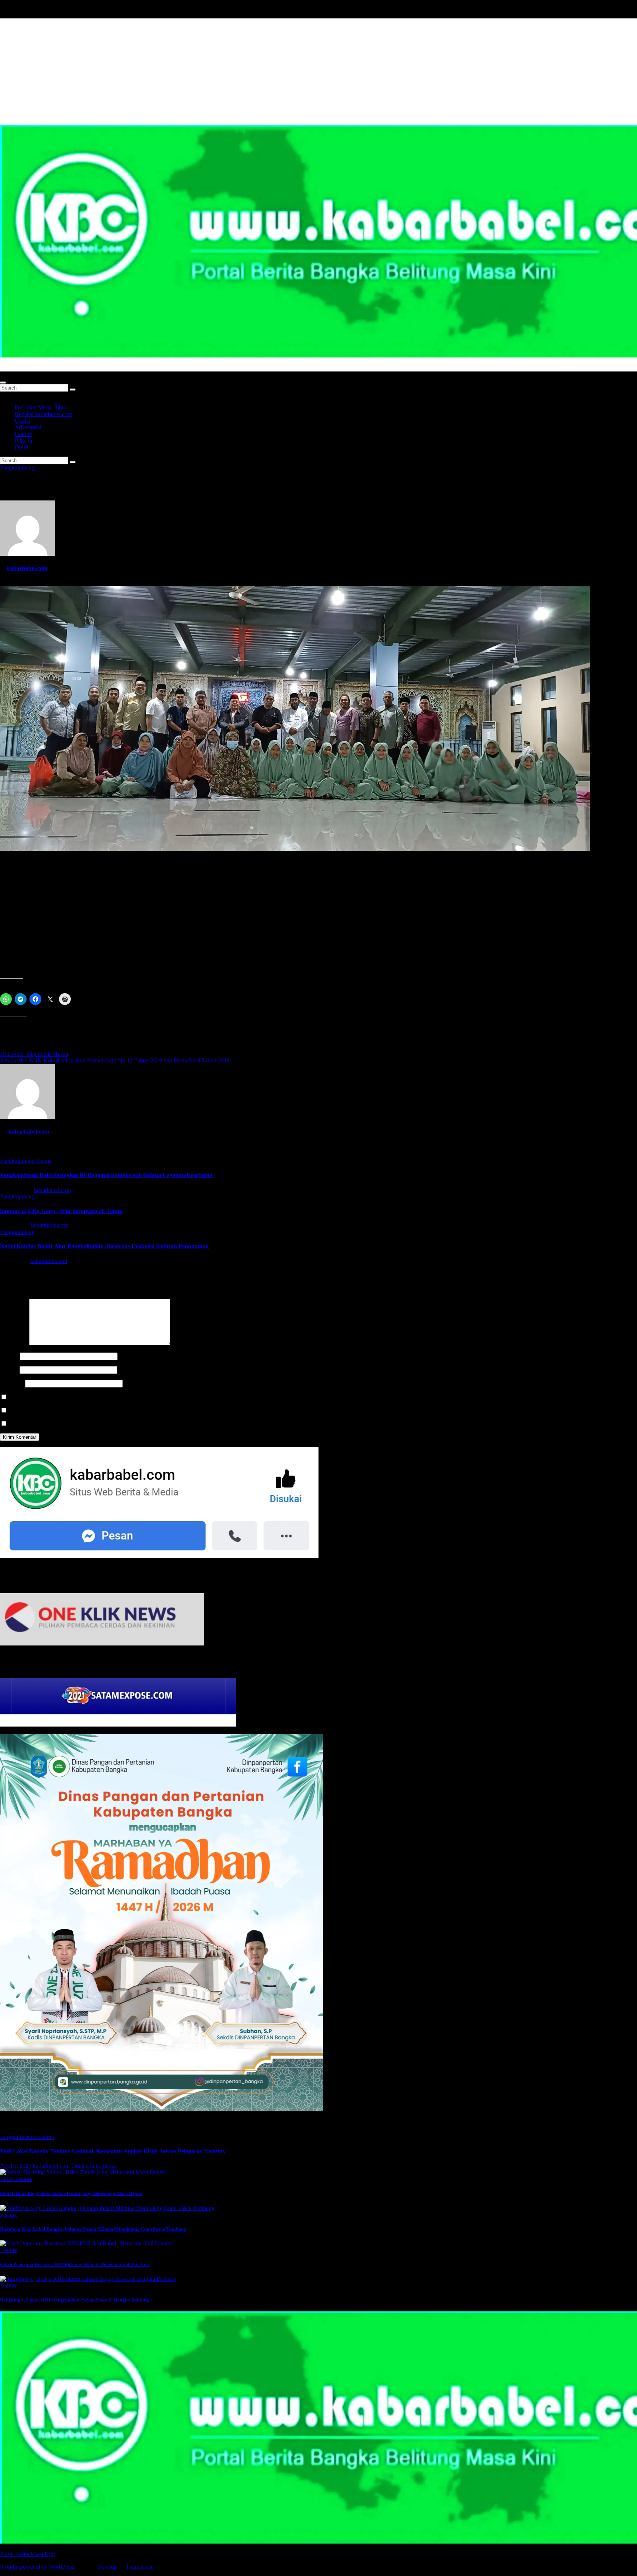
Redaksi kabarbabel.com (43, 414)
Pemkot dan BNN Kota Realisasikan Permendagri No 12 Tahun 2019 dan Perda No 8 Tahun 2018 (115, 1060)
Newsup (107, 2567)
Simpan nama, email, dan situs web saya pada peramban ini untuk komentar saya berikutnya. (116, 1397)
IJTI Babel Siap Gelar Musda (34, 1054)
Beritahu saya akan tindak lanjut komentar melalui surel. (74, 1411)
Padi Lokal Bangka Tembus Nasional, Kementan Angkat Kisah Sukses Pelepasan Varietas (112, 2151)
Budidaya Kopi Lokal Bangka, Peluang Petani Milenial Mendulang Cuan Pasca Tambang (93, 2229)
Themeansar (140, 2567)
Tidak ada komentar (94, 2166)
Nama (9, 1356)
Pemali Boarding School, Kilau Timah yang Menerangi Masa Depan (71, 2193)
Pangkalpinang (17, 467)
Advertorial (28, 427)
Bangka (10, 2137)
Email (9, 1370)
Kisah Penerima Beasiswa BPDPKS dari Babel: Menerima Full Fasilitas (75, 2264)
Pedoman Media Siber (41, 407)
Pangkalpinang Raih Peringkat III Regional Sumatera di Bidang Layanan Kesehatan (106, 1175)
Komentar (14, 1343)
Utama (22, 421)
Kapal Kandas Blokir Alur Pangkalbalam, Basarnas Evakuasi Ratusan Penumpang (104, 1246)
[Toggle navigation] (3, 383)
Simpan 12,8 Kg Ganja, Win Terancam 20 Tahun (61, 1211)
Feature (23, 434)
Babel (8, 2179)
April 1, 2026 (16, 2166)
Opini (21, 447)
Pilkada (23, 441)
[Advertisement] (318, 70)
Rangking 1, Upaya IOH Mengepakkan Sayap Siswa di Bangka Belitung (74, 2300)
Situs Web (12, 1383)
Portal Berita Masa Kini (27, 368)
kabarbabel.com (27, 568)
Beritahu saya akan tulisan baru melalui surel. (61, 1424)
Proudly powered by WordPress (38, 2567)
